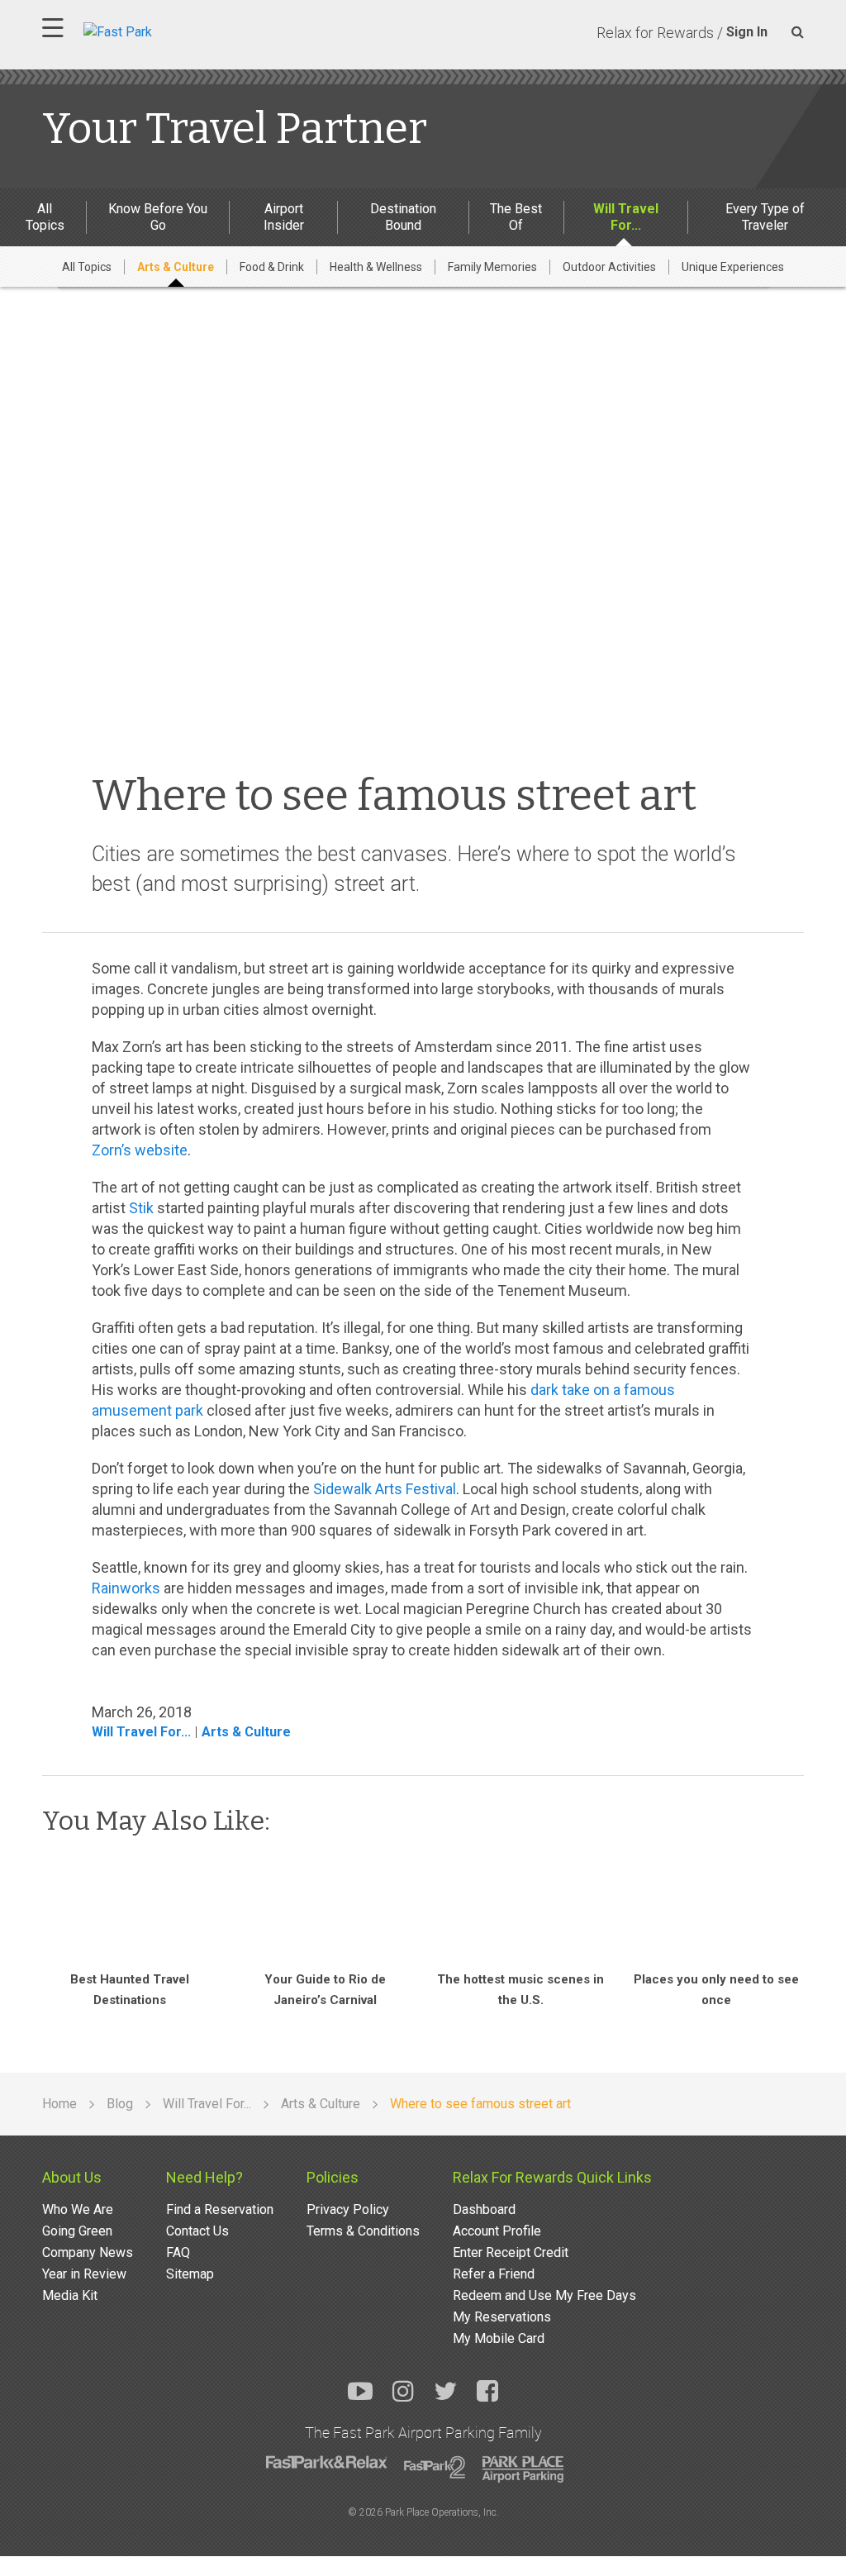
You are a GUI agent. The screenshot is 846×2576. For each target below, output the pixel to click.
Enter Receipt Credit (511, 2252)
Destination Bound (403, 217)
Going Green (77, 2231)
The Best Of (516, 217)
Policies (333, 2177)
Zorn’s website (140, 1150)
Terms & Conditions (363, 2231)
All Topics (45, 217)
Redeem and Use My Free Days (544, 2295)
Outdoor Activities (609, 267)
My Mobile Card (499, 2338)
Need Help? (204, 2177)
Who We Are (78, 2209)
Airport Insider (284, 217)
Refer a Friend (494, 2274)
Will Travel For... (626, 217)
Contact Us (197, 2231)
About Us (72, 2177)
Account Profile (497, 2231)
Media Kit (70, 2295)
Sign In (747, 32)
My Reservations (502, 2317)
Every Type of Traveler (765, 217)
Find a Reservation (220, 2209)
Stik (141, 1208)
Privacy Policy (348, 2209)
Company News (88, 2252)
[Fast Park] (190, 30)
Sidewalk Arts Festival (385, 1489)
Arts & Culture (176, 267)
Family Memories (492, 267)
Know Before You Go (158, 217)
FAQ (178, 2252)
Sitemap (190, 2274)
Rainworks (126, 1588)
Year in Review (84, 2274)
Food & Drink (272, 267)
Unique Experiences (733, 267)
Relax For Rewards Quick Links (552, 2177)
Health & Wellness (376, 267)
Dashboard (484, 2209)
